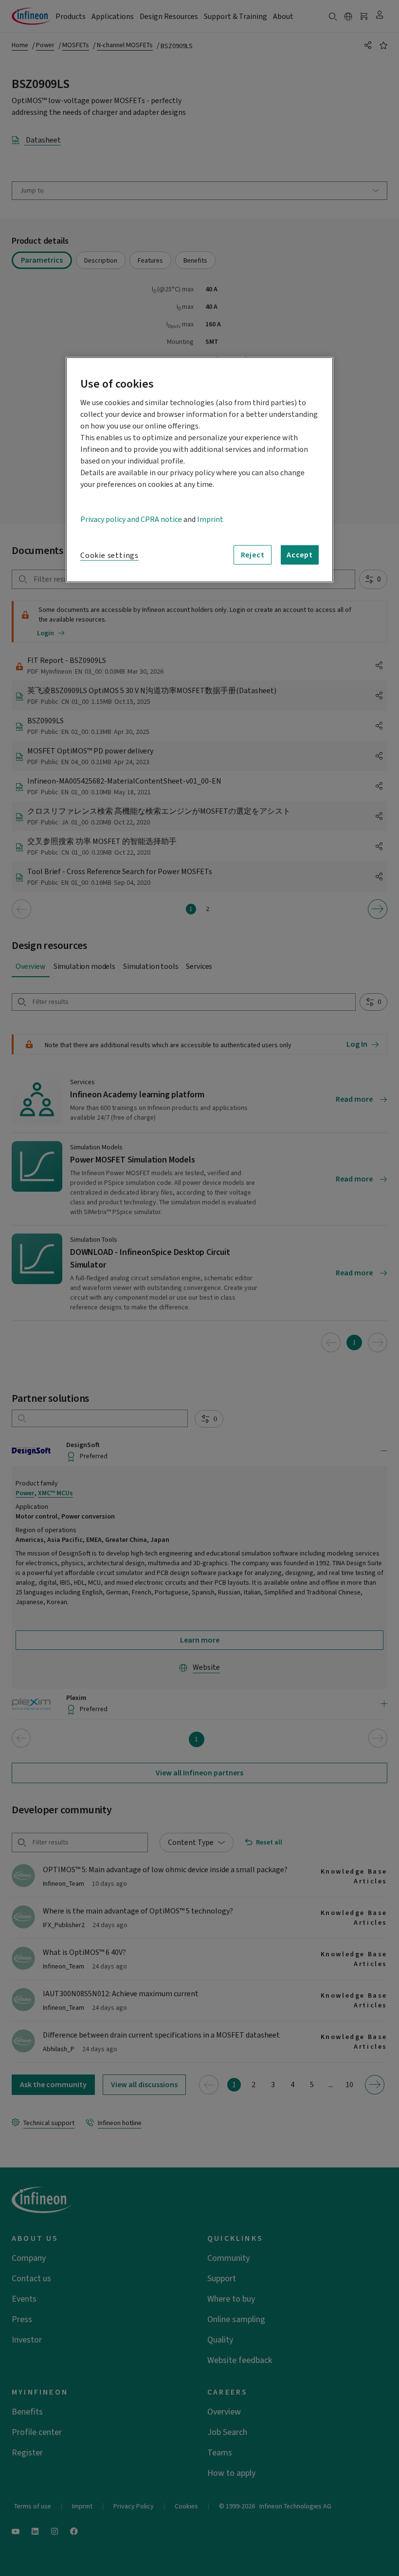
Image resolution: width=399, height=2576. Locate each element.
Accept (300, 555)
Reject (253, 555)
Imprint (210, 519)
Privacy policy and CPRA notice (131, 519)
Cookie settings (109, 555)
